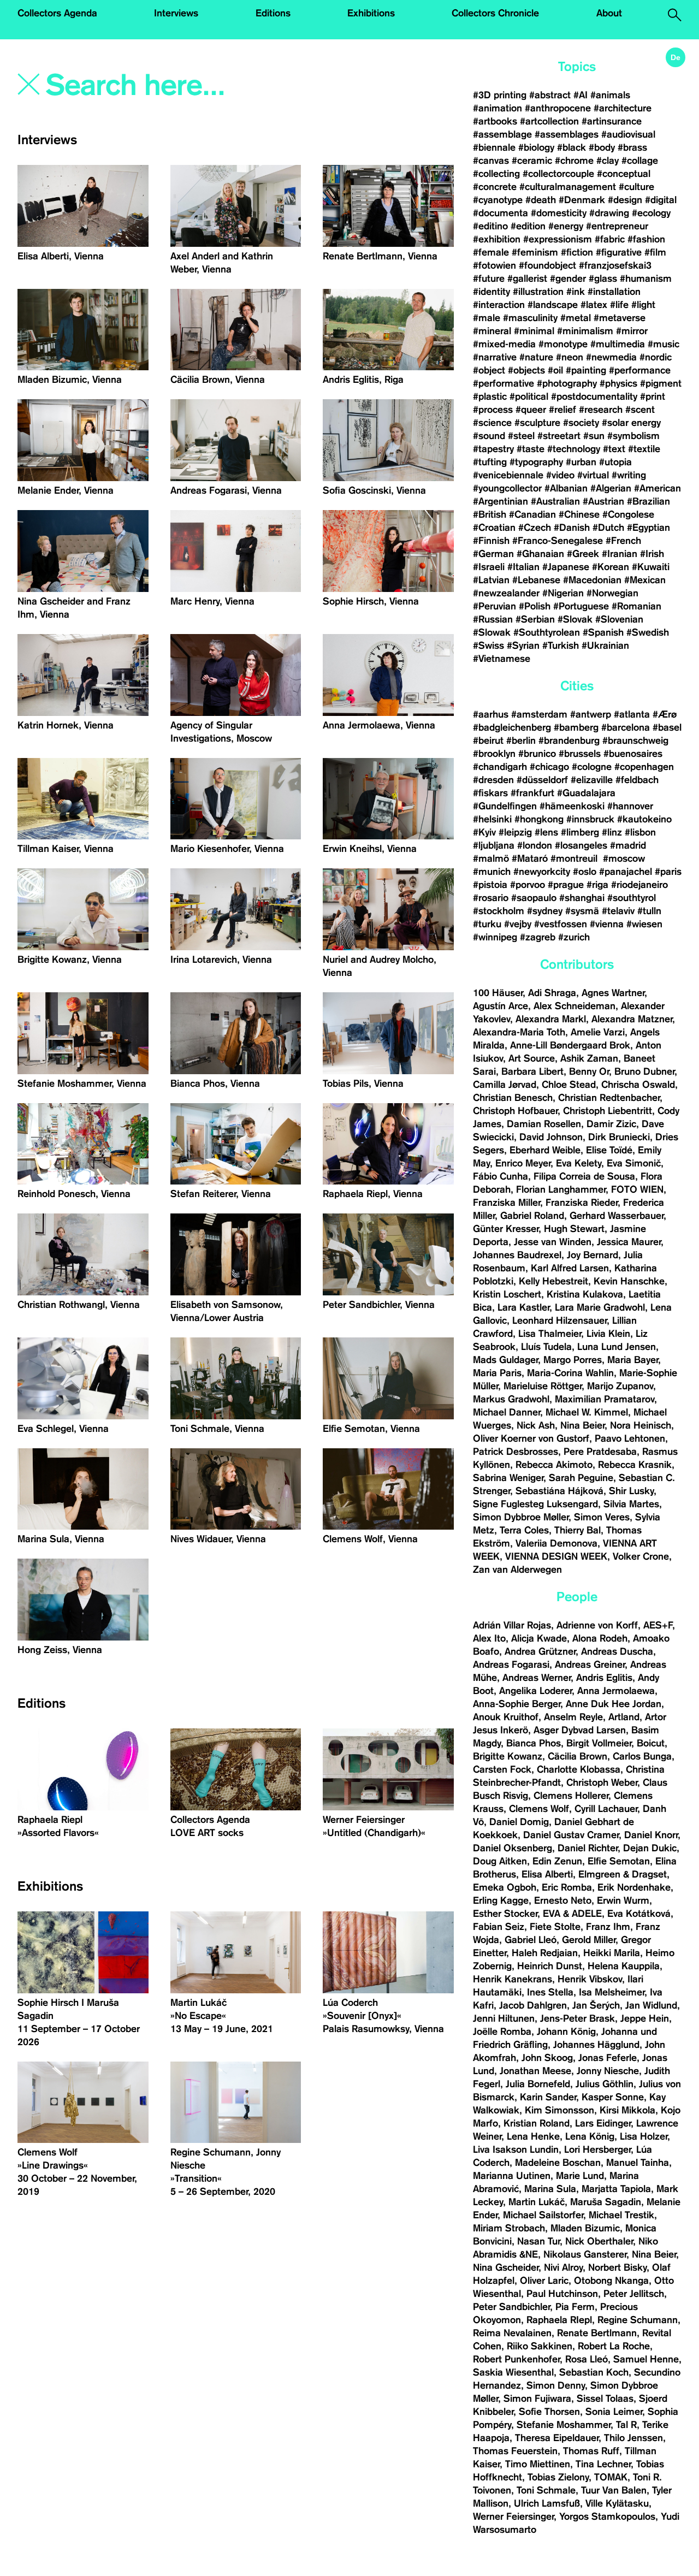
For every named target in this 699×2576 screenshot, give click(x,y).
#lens (546, 832)
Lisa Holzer (644, 2136)
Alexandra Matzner (632, 1019)
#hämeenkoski (572, 806)
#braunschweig (635, 741)
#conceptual (624, 174)
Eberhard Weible (545, 1150)
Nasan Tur (538, 2241)
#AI (580, 95)
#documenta (500, 213)
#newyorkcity (542, 872)
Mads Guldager (505, 1360)
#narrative (495, 357)
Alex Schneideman (574, 1006)
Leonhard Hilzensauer (559, 1320)
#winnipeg (495, 937)
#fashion (646, 239)
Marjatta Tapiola (616, 2189)
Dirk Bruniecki (619, 1137)
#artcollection (549, 121)
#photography (567, 383)
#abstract (550, 95)
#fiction (577, 252)
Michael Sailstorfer (543, 2215)
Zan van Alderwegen (517, 1570)
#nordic (656, 357)
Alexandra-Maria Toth (519, 1032)
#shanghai (582, 898)
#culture (636, 187)
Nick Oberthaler (599, 2241)
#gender (568, 279)
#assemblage (502, 134)
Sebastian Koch (594, 2372)
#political (529, 396)
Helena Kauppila (624, 1966)
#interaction (499, 305)
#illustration (538, 292)
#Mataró (530, 858)
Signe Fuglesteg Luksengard (535, 1504)
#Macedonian (592, 580)
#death (541, 200)
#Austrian (603, 501)
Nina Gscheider (506, 2267)
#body (602, 147)
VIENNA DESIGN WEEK (556, 1556)
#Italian (523, 567)
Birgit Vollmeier (599, 1743)
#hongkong (539, 819)
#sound (489, 436)
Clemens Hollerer (571, 1796)
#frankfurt (532, 793)
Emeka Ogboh (505, 1887)
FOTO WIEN (637, 1189)
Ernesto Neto (563, 1900)
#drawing (609, 213)
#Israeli (489, 567)
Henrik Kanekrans (513, 1979)
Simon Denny (556, 2385)
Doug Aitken (500, 1861)
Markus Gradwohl (511, 1399)
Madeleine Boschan (558, 2163)
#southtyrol (632, 898)
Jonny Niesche (608, 2071)
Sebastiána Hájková (559, 1491)
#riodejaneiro (639, 885)
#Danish (572, 528)
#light (643, 305)
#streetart (559, 436)
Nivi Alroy (563, 2267)
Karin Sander (548, 2097)
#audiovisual (628, 134)
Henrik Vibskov (590, 1979)
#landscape (553, 305)
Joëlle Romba (502, 2032)
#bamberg (576, 727)
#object (489, 370)
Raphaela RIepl (559, 2320)
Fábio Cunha (500, 1176)
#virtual (593, 475)
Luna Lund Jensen (617, 1347)
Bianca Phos (534, 1743)
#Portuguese (581, 606)
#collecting (496, 174)
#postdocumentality (594, 396)
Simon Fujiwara (537, 2399)
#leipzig (515, 832)
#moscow (624, 858)
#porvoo (528, 885)
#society (581, 423)
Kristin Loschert (507, 1294)
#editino (490, 226)
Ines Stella (550, 1992)
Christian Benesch (513, 1098)
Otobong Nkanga (611, 2281)
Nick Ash (536, 1425)
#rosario (491, 898)
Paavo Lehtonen (630, 1438)
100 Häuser (498, 993)
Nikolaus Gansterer (585, 2254)
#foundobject (547, 265)
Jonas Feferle (608, 2058)
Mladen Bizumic (585, 2228)
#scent (640, 410)
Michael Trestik (621, 2215)
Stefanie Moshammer (564, 2425)
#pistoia (490, 885)
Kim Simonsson (559, 2110)
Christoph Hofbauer (515, 1111)
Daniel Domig (519, 1822)
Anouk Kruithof (506, 1717)
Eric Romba (567, 1887)
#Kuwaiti (651, 567)
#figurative (619, 252)
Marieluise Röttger (543, 1386)
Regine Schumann (638, 2320)
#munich (492, 872)
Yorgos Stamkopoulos (607, 2516)
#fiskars (490, 793)
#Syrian (523, 646)
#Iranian (620, 554)
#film (655, 252)
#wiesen (644, 924)
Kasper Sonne (613, 2097)
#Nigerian (563, 593)
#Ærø (665, 714)
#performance (640, 370)
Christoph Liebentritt (608, 1111)
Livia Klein (608, 1334)
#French (623, 541)
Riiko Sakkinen (540, 2346)
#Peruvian (494, 606)
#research (601, 410)
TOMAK (611, 2477)
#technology (574, 449)
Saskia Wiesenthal (513, 2372)
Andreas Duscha (617, 1651)
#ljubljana (494, 845)
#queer (531, 410)
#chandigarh (500, 767)
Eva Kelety (579, 1163)
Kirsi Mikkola (627, 2110)
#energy (566, 226)
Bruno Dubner (644, 1071)
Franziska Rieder (582, 1203)
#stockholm (499, 911)
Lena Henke (533, 2136)
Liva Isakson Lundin (516, 2149)
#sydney (545, 911)
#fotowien (494, 265)
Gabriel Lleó (531, 1940)
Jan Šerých (596, 2005)
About (609, 13)
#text (614, 449)
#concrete (495, 187)
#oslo (585, 872)
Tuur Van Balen (614, 2490)
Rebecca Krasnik (635, 1465)
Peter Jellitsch (634, 2294)
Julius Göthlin (605, 2084)
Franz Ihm (608, 1927)
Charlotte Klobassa (579, 1769)
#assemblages (567, 134)
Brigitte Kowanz (508, 1756)
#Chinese (579, 514)
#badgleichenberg (512, 727)
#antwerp (591, 714)
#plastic (490, 396)
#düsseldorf (542, 780)
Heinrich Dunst (550, 1966)
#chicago (549, 767)
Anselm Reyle (573, 1717)
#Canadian (532, 514)
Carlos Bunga (642, 1756)
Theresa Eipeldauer (557, 2438)
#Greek (583, 554)
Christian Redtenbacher (609, 1098)
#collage (640, 161)
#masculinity (530, 318)
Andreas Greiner (590, 1665)
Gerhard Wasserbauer (617, 1216)
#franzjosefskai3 (615, 265)
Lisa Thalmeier (550, 1334)
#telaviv (618, 911)
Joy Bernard (593, 1255)
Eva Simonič (634, 1163)
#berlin (521, 741)
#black (571, 147)
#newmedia (611, 357)
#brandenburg (569, 741)
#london (535, 845)
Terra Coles (524, 1530)
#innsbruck (590, 819)
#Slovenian (619, 619)
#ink (576, 292)
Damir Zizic (611, 1124)
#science (492, 423)
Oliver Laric (544, 2281)
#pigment (661, 383)
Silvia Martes (631, 1504)
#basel (667, 727)
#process (493, 410)
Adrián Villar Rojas (512, 1625)
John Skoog (547, 2058)
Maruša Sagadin (606, 2202)
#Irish (652, 554)
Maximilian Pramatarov (605, 1399)
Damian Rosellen (544, 1124)
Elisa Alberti (547, 1874)
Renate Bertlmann (597, 2333)
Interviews (176, 13)
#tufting (490, 462)
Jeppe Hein (645, 2018)
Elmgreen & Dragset (623, 1874)
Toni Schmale (546, 2490)
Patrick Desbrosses (516, 1452)
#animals (610, 95)
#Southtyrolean (547, 632)
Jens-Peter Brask (577, 2018)
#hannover (630, 806)
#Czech (535, 528)
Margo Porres (573, 1360)
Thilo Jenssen (633, 2438)
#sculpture (537, 423)
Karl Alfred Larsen (570, 1268)
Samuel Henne (646, 2359)
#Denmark (582, 200)
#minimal (534, 331)
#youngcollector (507, 488)
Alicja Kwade (539, 1638)
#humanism (646, 279)
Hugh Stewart (574, 1229)
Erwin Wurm (623, 1900)
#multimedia (618, 344)
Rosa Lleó (587, 2359)
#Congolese (628, 514)
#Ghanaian (540, 554)
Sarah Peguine (581, 1478)
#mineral (492, 331)
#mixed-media (504, 344)
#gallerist (527, 279)
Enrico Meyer (523, 1163)
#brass (632, 147)
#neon (570, 357)
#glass (603, 279)
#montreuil (575, 858)
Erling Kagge (501, 1900)
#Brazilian (648, 501)
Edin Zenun (557, 1861)
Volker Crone (641, 1556)
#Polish (535, 606)
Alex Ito (489, 1638)
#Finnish (491, 541)
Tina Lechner (603, 2464)
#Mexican (645, 580)
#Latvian (491, 580)
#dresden (493, 780)
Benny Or (589, 1071)
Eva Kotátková (639, 1914)
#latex (594, 305)
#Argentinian (500, 501)
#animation (497, 108)
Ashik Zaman (589, 1058)
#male (487, 318)
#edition (528, 226)
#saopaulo (534, 898)
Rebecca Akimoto (554, 1465)
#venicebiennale (508, 475)
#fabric (610, 239)
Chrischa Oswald (638, 1085)
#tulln (649, 911)
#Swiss (488, 646)
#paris (668, 872)
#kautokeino (644, 819)
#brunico (537, 754)
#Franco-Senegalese (558, 541)
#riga (597, 885)
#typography (536, 462)
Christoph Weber (602, 1783)
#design (625, 200)
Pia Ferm (575, 2307)
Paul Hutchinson (562, 2294)
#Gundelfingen (505, 806)
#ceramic (532, 161)
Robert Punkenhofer (516, 2359)
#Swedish (648, 632)
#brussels (580, 754)
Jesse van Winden (553, 1242)
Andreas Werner (537, 1678)
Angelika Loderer (535, 1691)
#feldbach (637, 780)
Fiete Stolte (555, 1927)
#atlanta (632, 714)
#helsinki (492, 819)
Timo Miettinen (538, 2464)
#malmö (491, 858)
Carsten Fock (502, 1769)
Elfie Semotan (619, 1861)
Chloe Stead (569, 1085)
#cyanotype (498, 200)
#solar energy (631, 423)
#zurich (574, 937)
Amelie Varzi (598, 1032)
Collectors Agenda (57, 13)
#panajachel (626, 872)
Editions (273, 13)
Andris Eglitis (604, 1678)
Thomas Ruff (591, 2451)
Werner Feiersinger (513, 2516)
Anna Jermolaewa (616, 1691)
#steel (521, 436)
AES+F (658, 1625)
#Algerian (611, 488)
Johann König (566, 2032)
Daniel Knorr (651, 1835)
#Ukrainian (605, 646)
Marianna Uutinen (512, 2176)
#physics (618, 383)
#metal (576, 318)
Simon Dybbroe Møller (521, 1517)
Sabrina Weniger (508, 1478)
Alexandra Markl (551, 1019)
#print (653, 396)
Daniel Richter (588, 1848)
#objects (526, 370)
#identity (491, 292)
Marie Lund (580, 2176)
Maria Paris (497, 1373)
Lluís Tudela (546, 1347)
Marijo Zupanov (620, 1386)
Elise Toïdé (609, 1150)
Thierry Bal (577, 1530)
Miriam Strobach (509, 2228)
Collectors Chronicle (495, 13)
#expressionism (558, 239)
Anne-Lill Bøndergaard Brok (570, 1045)
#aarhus (491, 714)
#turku (487, 924)
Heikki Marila (612, 1953)
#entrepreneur (617, 226)
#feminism (535, 252)
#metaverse (620, 318)
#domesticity (559, 213)
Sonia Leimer (614, 2412)
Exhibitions (371, 13)
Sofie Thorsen (549, 2412)
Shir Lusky (631, 1491)
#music (664, 344)
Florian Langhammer (561, 1189)
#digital (661, 200)
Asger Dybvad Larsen (580, 1730)
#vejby (518, 924)
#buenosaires (633, 754)
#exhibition (497, 239)
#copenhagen (644, 767)
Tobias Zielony (558, 2477)
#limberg (580, 832)
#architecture (623, 108)
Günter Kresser (506, 1229)
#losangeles (581, 845)
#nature (536, 357)
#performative (503, 383)
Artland (624, 1717)
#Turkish (561, 646)
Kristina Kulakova (585, 1294)
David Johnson (551, 1137)
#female (491, 252)
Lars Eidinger (603, 2123)
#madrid (628, 845)
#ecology (651, 213)
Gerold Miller (589, 1940)
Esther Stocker (505, 1914)
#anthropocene (558, 108)
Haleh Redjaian (545, 1953)
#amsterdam (539, 714)
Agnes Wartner (613, 993)
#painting (586, 370)
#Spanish (603, 632)
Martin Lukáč (537, 2202)
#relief (562, 410)
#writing (629, 475)
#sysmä (582, 911)
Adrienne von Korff (597, 1625)
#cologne (592, 767)
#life (619, 305)
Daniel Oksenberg (513, 1848)
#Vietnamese (502, 659)
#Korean (611, 567)
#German (493, 554)
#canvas (491, 161)
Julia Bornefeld (538, 2084)
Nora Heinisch (641, 1425)
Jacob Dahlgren (533, 2005)
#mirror (632, 331)
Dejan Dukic (650, 1848)
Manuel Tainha (638, 2163)
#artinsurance (612, 121)
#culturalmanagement (568, 187)
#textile (644, 449)
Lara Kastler (523, 1307)
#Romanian (636, 606)
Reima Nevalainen (512, 2333)
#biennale (494, 147)
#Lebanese (536, 580)
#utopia (615, 462)
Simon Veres (602, 1517)
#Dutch (608, 528)
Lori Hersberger (597, 2149)
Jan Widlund (651, 2005)
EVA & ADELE (572, 1914)
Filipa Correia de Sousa (584, 1176)
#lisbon (640, 832)
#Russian (493, 619)
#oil (555, 370)
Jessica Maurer (629, 1242)
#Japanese (566, 567)
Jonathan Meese (535, 2071)
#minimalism (585, 331)
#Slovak (575, 619)
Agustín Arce (500, 1006)
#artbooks (495, 121)
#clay (608, 161)
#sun (594, 436)
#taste (531, 449)
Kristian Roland (537, 2123)
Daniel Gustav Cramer (571, 1835)
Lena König (590, 2136)
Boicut (651, 1743)
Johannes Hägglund (596, 2045)
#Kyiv (484, 832)
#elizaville (592, 780)
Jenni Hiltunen (504, 2018)
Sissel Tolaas (605, 2399)
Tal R (626, 2425)
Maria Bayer (633, 1360)
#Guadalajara (586, 793)
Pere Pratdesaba (600, 1452)
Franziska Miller (507, 1203)
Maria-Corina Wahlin (570, 1373)
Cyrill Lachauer (606, 1809)
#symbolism (633, 436)
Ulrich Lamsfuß (547, 2503)
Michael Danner (507, 1412)
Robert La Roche (614, 2346)
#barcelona (626, 727)
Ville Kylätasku (617, 2503)
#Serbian (535, 619)
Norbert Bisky (617, 2267)
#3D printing (500, 95)
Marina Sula (550, 2189)
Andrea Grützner (540, 1651)
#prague (566, 885)
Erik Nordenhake (634, 1887)
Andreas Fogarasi (511, 1665)
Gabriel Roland (532, 1216)
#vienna (607, 924)
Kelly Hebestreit (553, 1281)
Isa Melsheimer (612, 1992)
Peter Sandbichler (511, 2307)
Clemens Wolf (539, 1809)
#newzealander (506, 593)
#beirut (488, 741)
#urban (581, 462)
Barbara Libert (532, 1071)
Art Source (532, 1058)
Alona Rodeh (600, 1638)
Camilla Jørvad (505, 1085)
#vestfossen (561, 924)
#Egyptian (648, 528)
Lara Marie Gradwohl (600, 1307)
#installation (614, 292)
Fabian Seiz (499, 1927)
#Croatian (494, 528)
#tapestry (493, 449)
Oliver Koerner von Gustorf (531, 1438)
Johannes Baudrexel (517, 1255)
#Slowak (492, 632)
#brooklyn (494, 754)
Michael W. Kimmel (587, 1412)
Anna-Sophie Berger (517, 1704)
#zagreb (538, 937)
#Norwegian (612, 593)
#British (490, 514)
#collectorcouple (558, 174)
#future (489, 279)
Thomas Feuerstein (515, 2451)
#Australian (555, 501)
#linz (612, 832)
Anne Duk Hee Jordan (614, 1704)
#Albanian (566, 488)
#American (657, 488)
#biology (536, 147)
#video (560, 475)
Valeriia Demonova (556, 1543)
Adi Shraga (552, 993)
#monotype (563, 344)
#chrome (574, 161)
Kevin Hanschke (629, 1281)
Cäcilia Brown (577, 1756)
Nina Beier (582, 1425)
